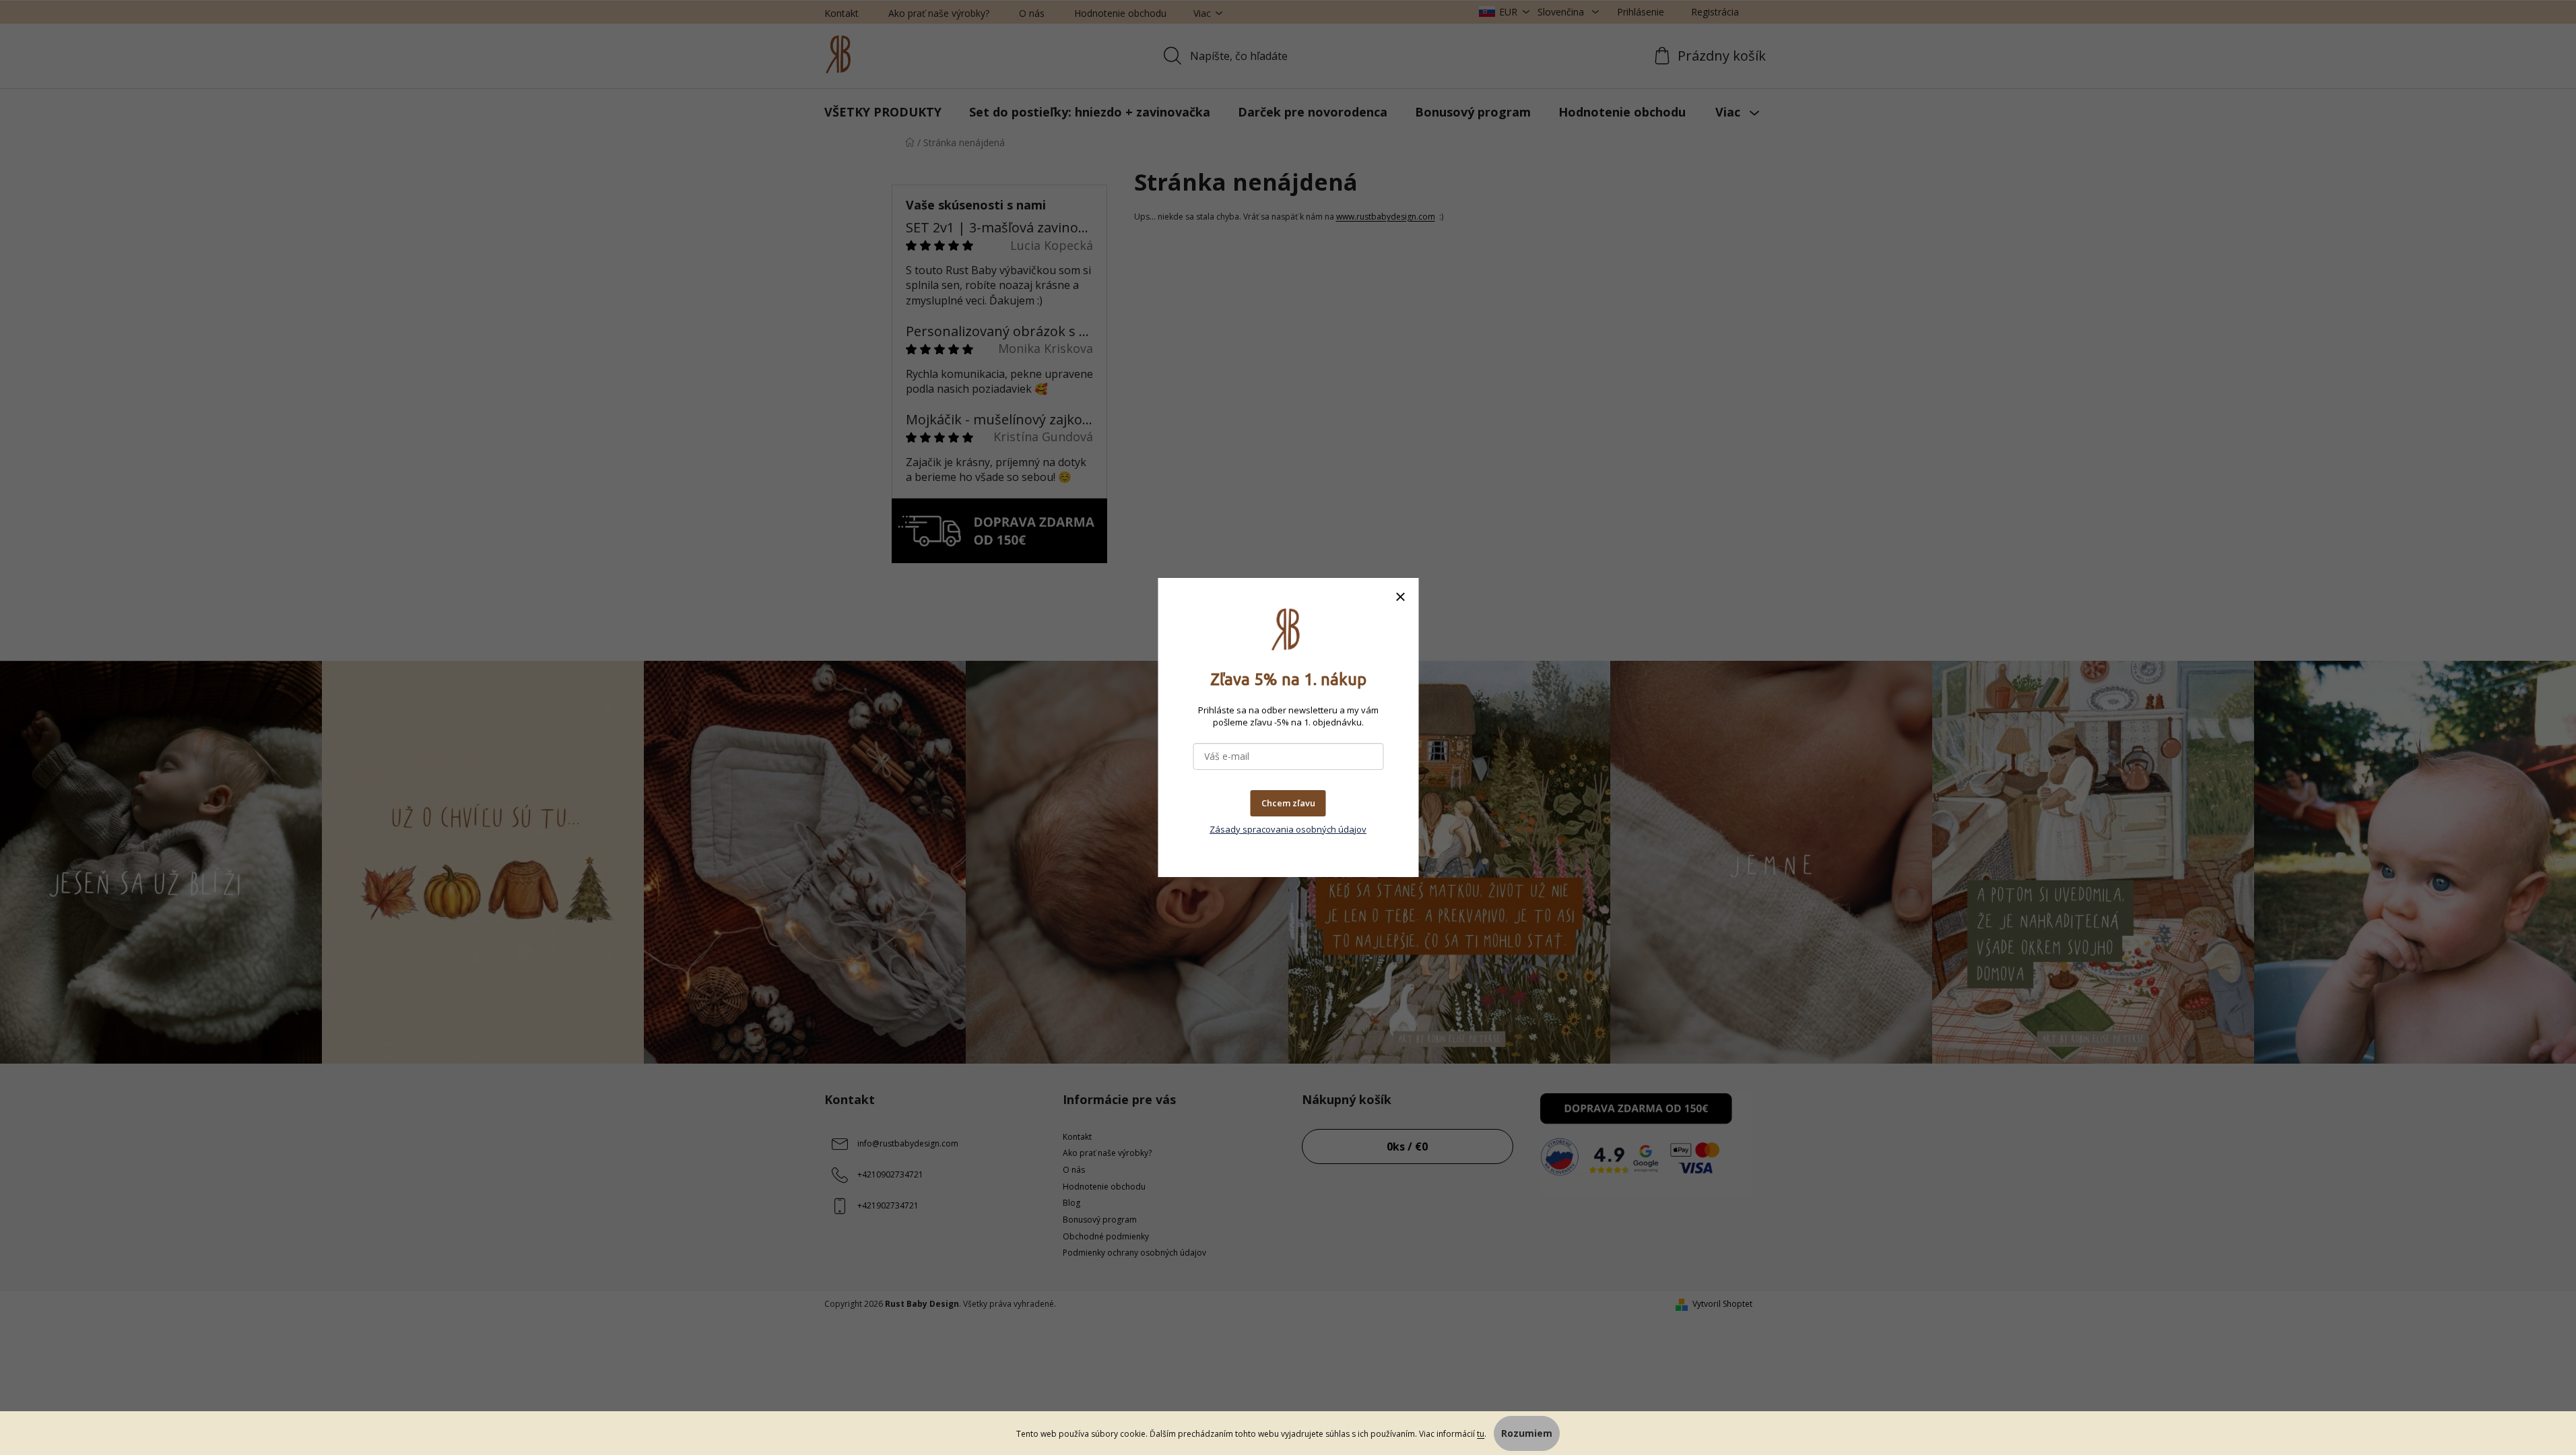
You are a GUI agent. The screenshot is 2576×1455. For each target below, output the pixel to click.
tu (1481, 1434)
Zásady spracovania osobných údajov (1288, 829)
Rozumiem (1527, 1433)
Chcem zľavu (1288, 803)
